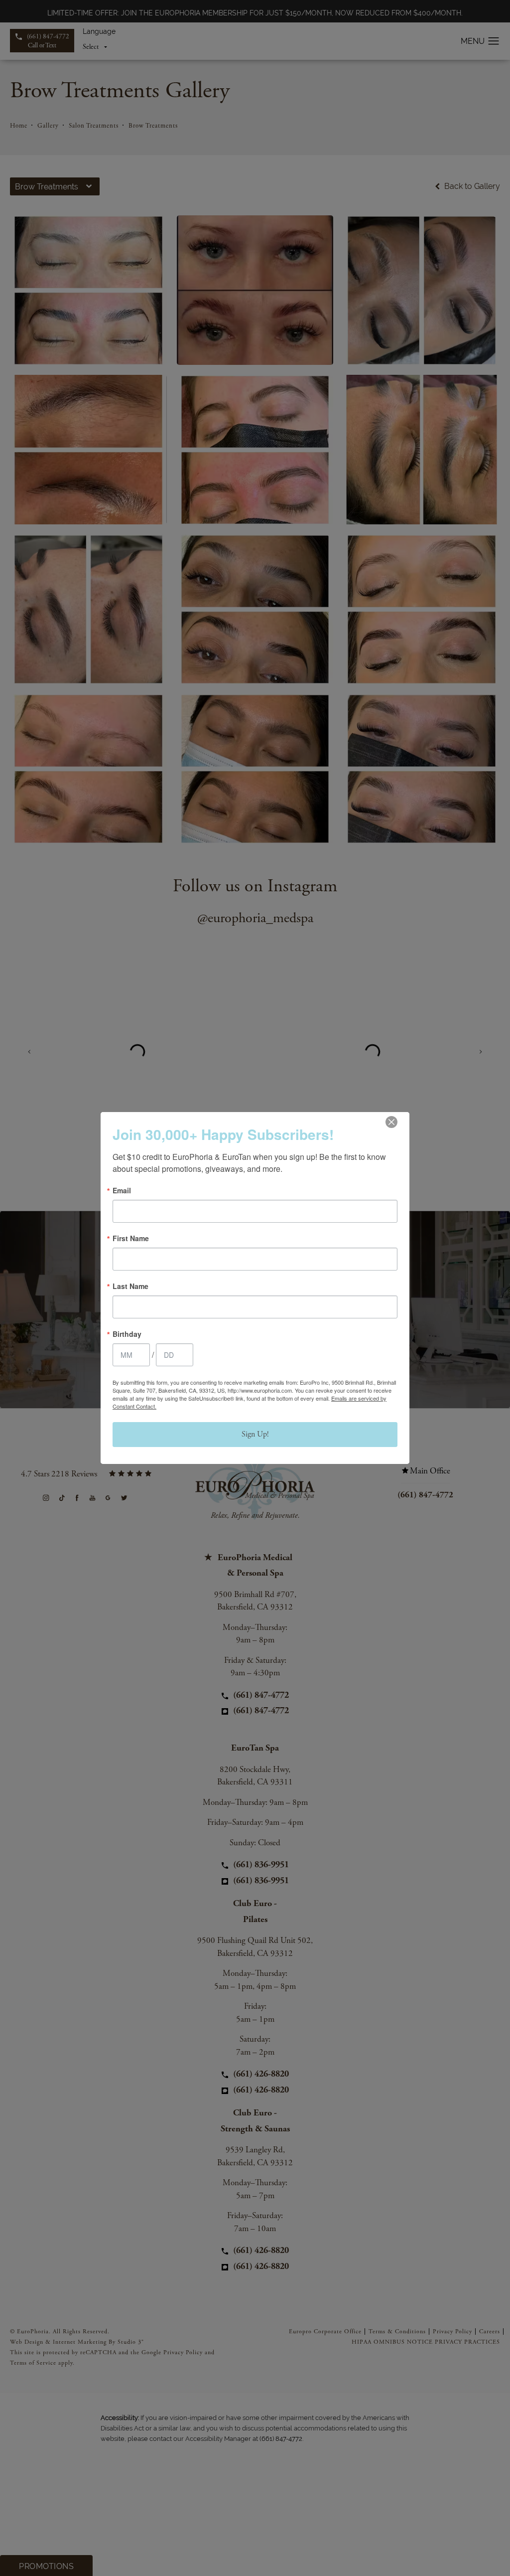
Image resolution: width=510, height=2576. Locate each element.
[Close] (391, 1122)
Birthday (127, 1334)
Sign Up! (255, 1434)
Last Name (130, 1286)
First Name (131, 1238)
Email (122, 1190)
